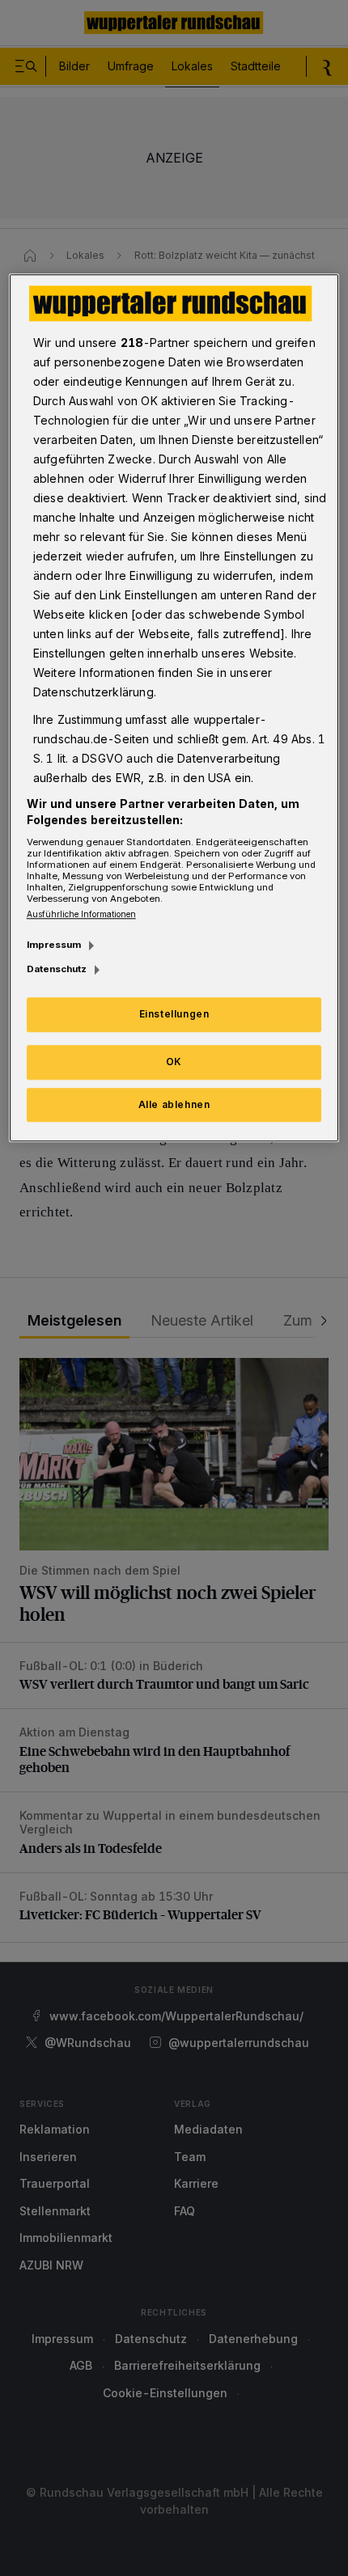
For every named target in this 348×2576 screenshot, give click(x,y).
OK (174, 1062)
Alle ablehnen (174, 1104)
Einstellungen (174, 1014)
